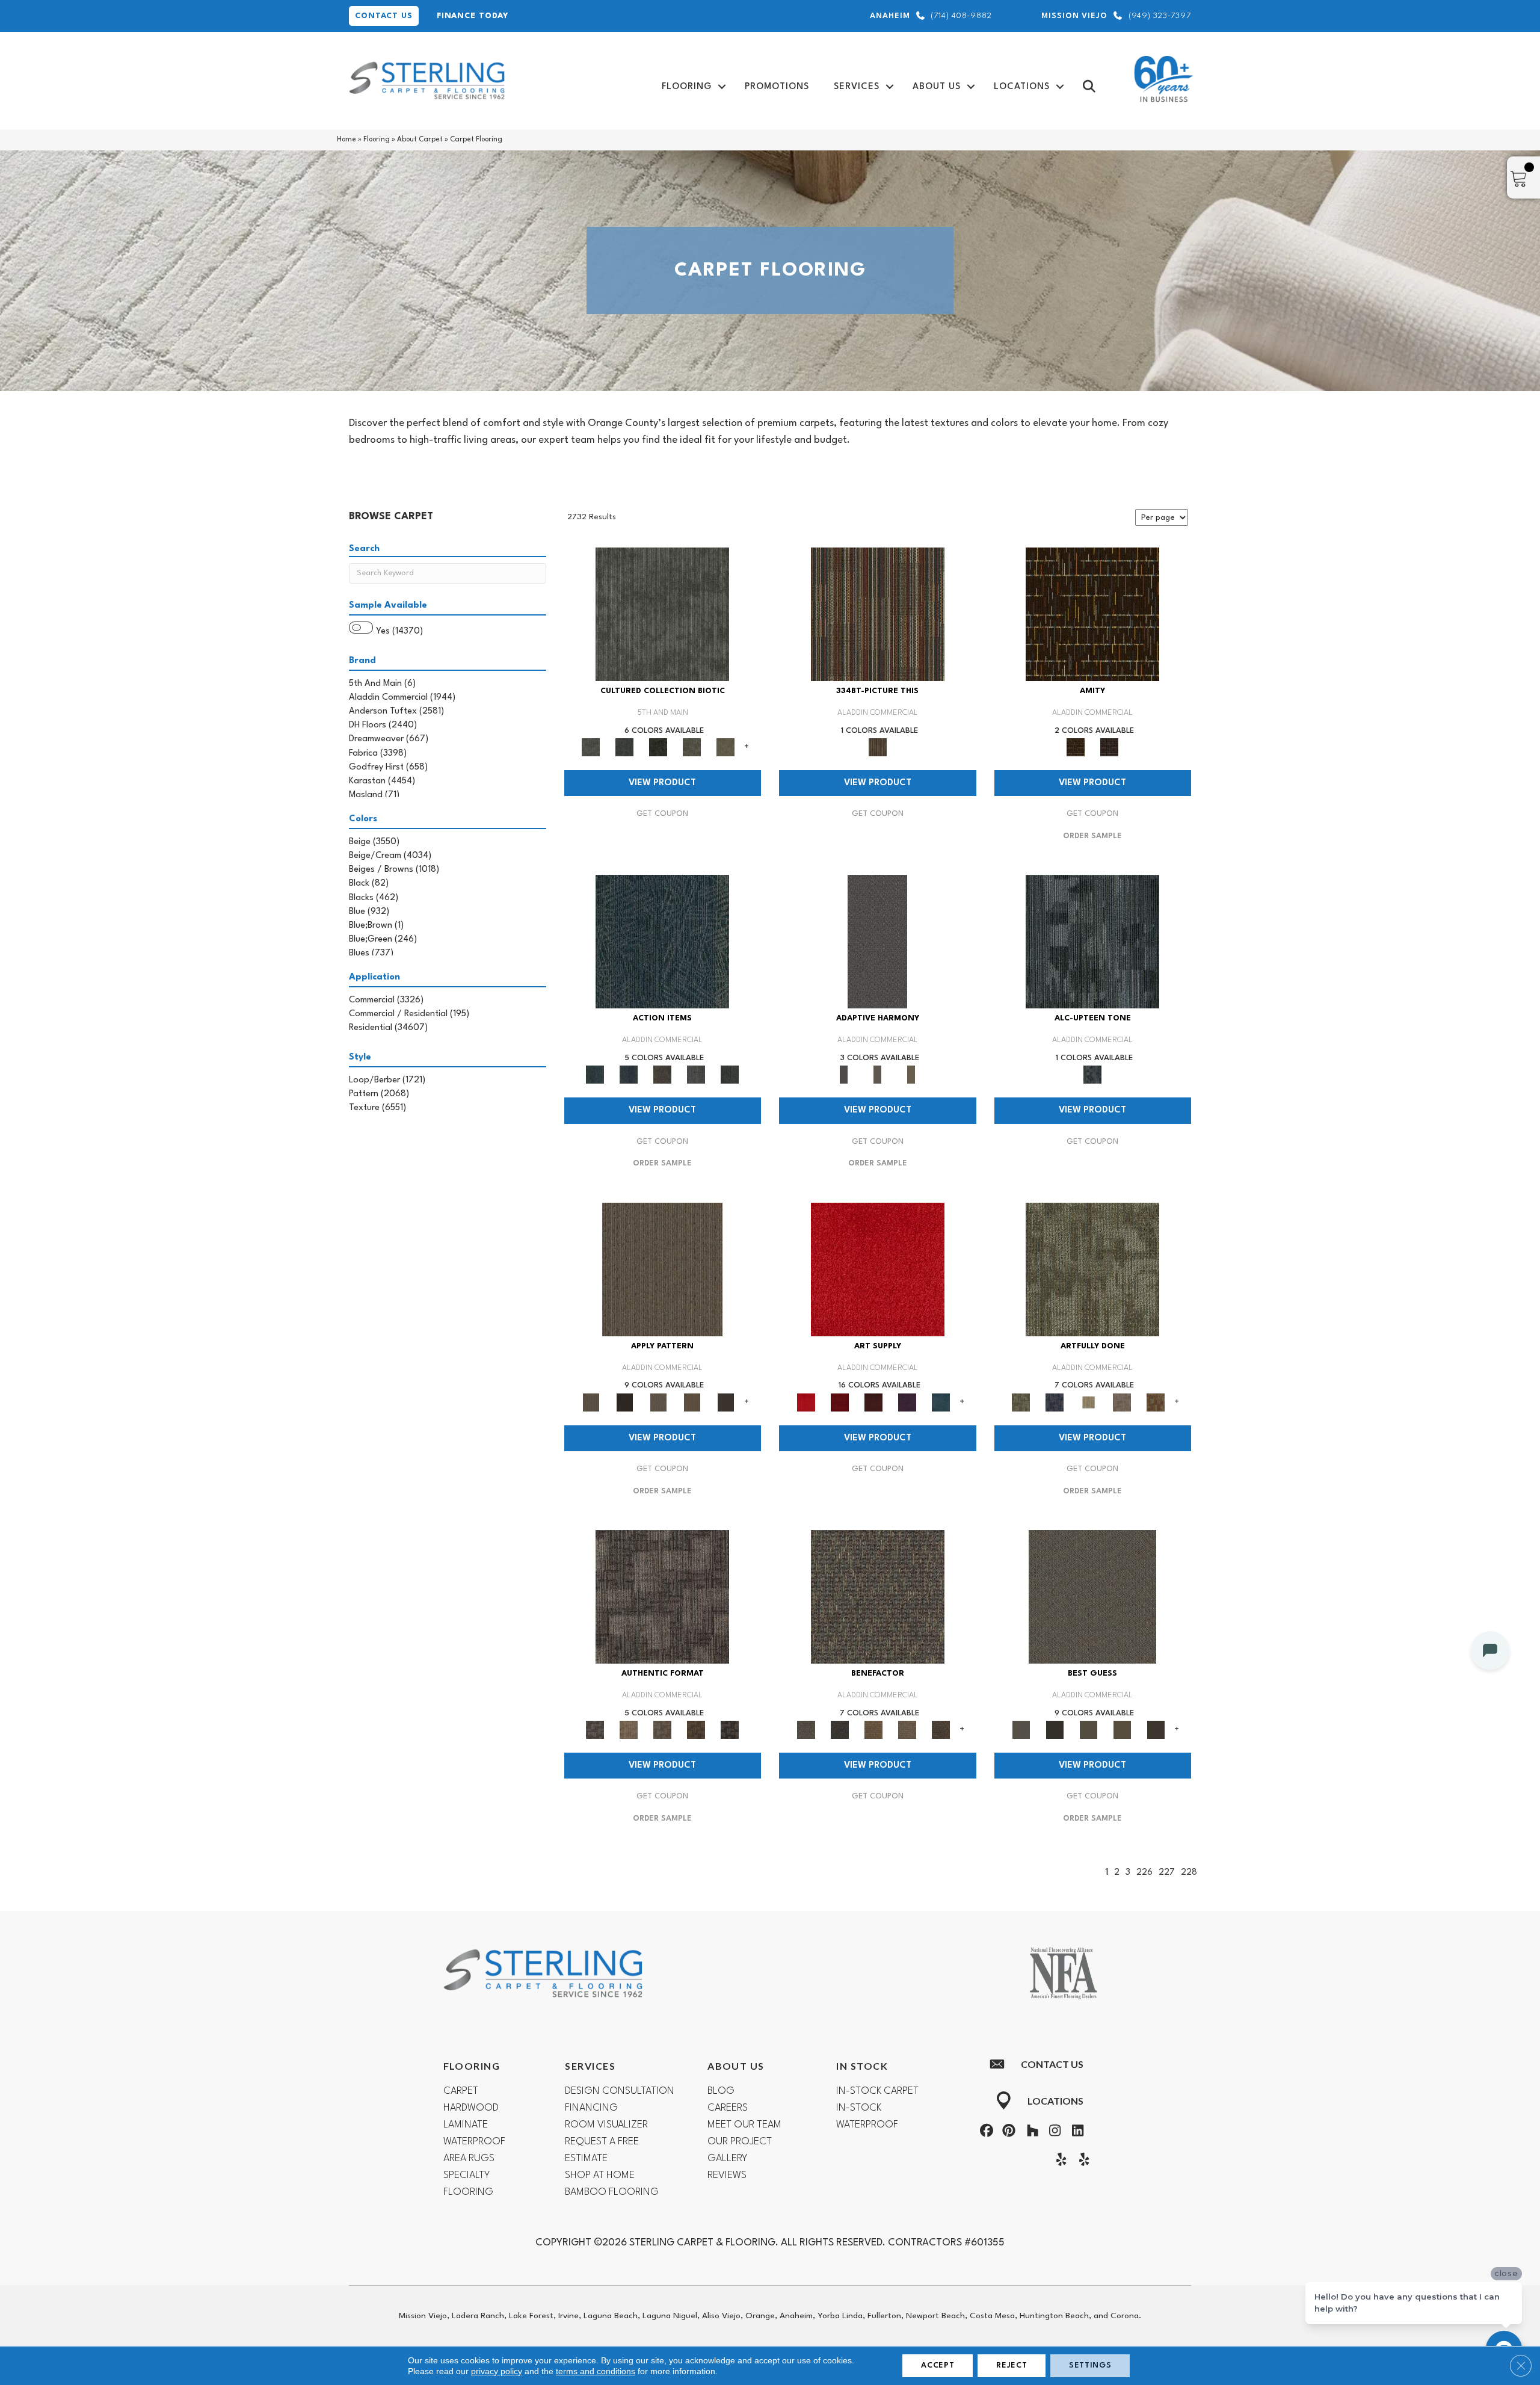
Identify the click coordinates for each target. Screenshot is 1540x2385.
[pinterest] (1008, 2132)
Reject (1012, 2365)
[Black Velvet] (1109, 747)
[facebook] (985, 2132)
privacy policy (497, 2371)
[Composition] (692, 747)
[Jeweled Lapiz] (877, 942)
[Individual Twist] (662, 1730)
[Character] (624, 747)
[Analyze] (624, 1402)
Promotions (777, 87)
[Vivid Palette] (1156, 1402)
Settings (1090, 2365)
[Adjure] (725, 1402)
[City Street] (730, 1075)
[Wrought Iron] (878, 1075)
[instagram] (1053, 2132)
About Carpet (420, 140)
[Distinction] (725, 747)
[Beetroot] (873, 1402)
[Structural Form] (730, 1730)
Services (857, 87)
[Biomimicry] (662, 614)
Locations (1022, 87)
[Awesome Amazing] (1122, 1402)
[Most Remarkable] (1055, 1402)
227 (1167, 1873)
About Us (937, 87)
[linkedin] (1075, 2132)
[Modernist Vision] (1088, 1402)
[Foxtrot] (1092, 942)
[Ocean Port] (629, 1075)
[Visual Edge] (662, 1597)
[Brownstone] (662, 1075)
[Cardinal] (878, 1269)
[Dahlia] (840, 1402)
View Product (662, 783)
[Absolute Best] (907, 1730)
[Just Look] (941, 1730)
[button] (722, 87)
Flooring (687, 87)
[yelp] (1059, 2161)
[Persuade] (692, 1402)
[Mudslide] (878, 614)
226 (1144, 1873)
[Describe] (658, 1402)
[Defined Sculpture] (629, 1730)
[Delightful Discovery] (1092, 1269)
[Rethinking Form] (696, 1730)
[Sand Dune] (911, 1075)
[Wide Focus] (840, 1730)
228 (1189, 1873)
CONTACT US (384, 16)
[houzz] (1030, 2132)
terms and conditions (596, 2371)
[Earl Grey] (696, 1075)
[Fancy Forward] (878, 1597)
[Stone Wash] (941, 1402)
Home (346, 140)
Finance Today (473, 16)
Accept (938, 2365)
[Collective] (658, 747)
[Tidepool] (662, 942)
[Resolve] (662, 1269)
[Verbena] (907, 1402)
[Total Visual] (873, 1730)
